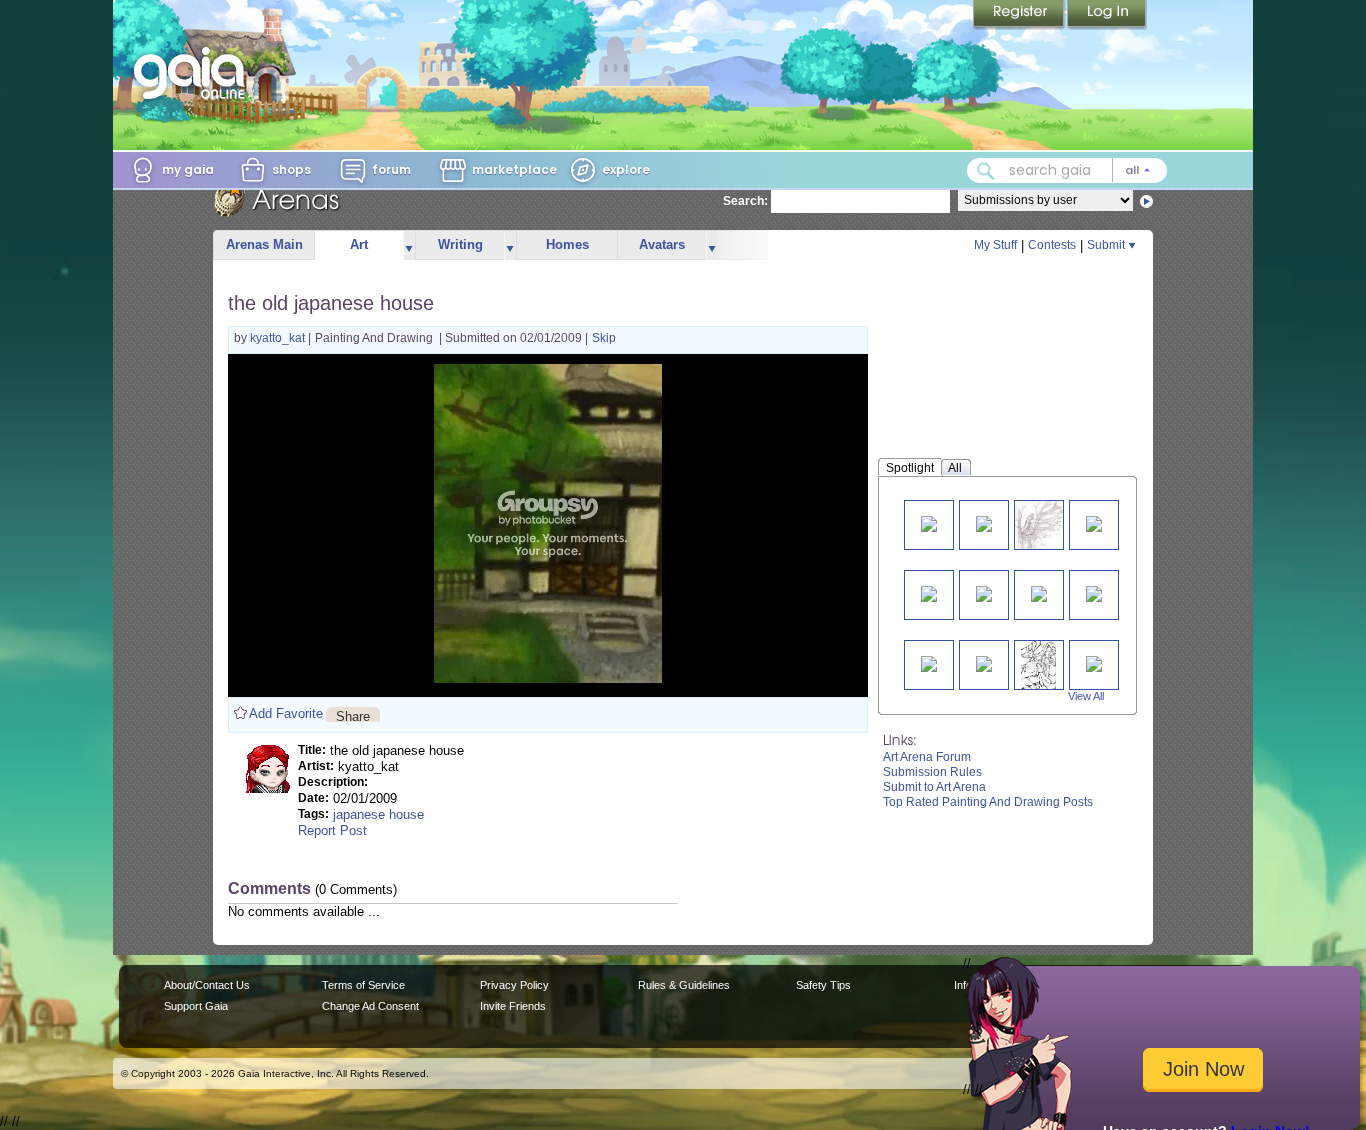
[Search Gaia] (986, 171)
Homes (567, 244)
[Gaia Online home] (194, 73)
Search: (745, 201)
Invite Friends (513, 1006)
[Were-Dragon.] (929, 522)
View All (1086, 696)
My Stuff (995, 245)
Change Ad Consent (370, 1006)
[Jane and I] (929, 592)
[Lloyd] (1038, 664)
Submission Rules (932, 772)
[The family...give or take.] (1039, 592)
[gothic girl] (1094, 662)
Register (1020, 15)
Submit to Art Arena (934, 787)
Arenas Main (264, 244)
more (409, 245)
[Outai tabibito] (929, 662)
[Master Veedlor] (984, 592)
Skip (604, 338)
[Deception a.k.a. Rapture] (1094, 592)
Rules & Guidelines (684, 985)
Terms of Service (363, 985)
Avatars (662, 244)
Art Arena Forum (927, 757)
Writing (460, 244)
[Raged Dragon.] (1039, 524)
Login (1107, 15)
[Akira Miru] (984, 662)
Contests (1052, 245)
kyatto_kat (279, 338)
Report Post (332, 830)
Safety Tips (823, 985)
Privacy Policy (514, 985)
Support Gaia (196, 1006)
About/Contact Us (207, 985)
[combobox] (1067, 170)
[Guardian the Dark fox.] (984, 522)
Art (359, 244)
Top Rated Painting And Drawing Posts (988, 802)
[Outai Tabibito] (1094, 522)
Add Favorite (286, 713)
